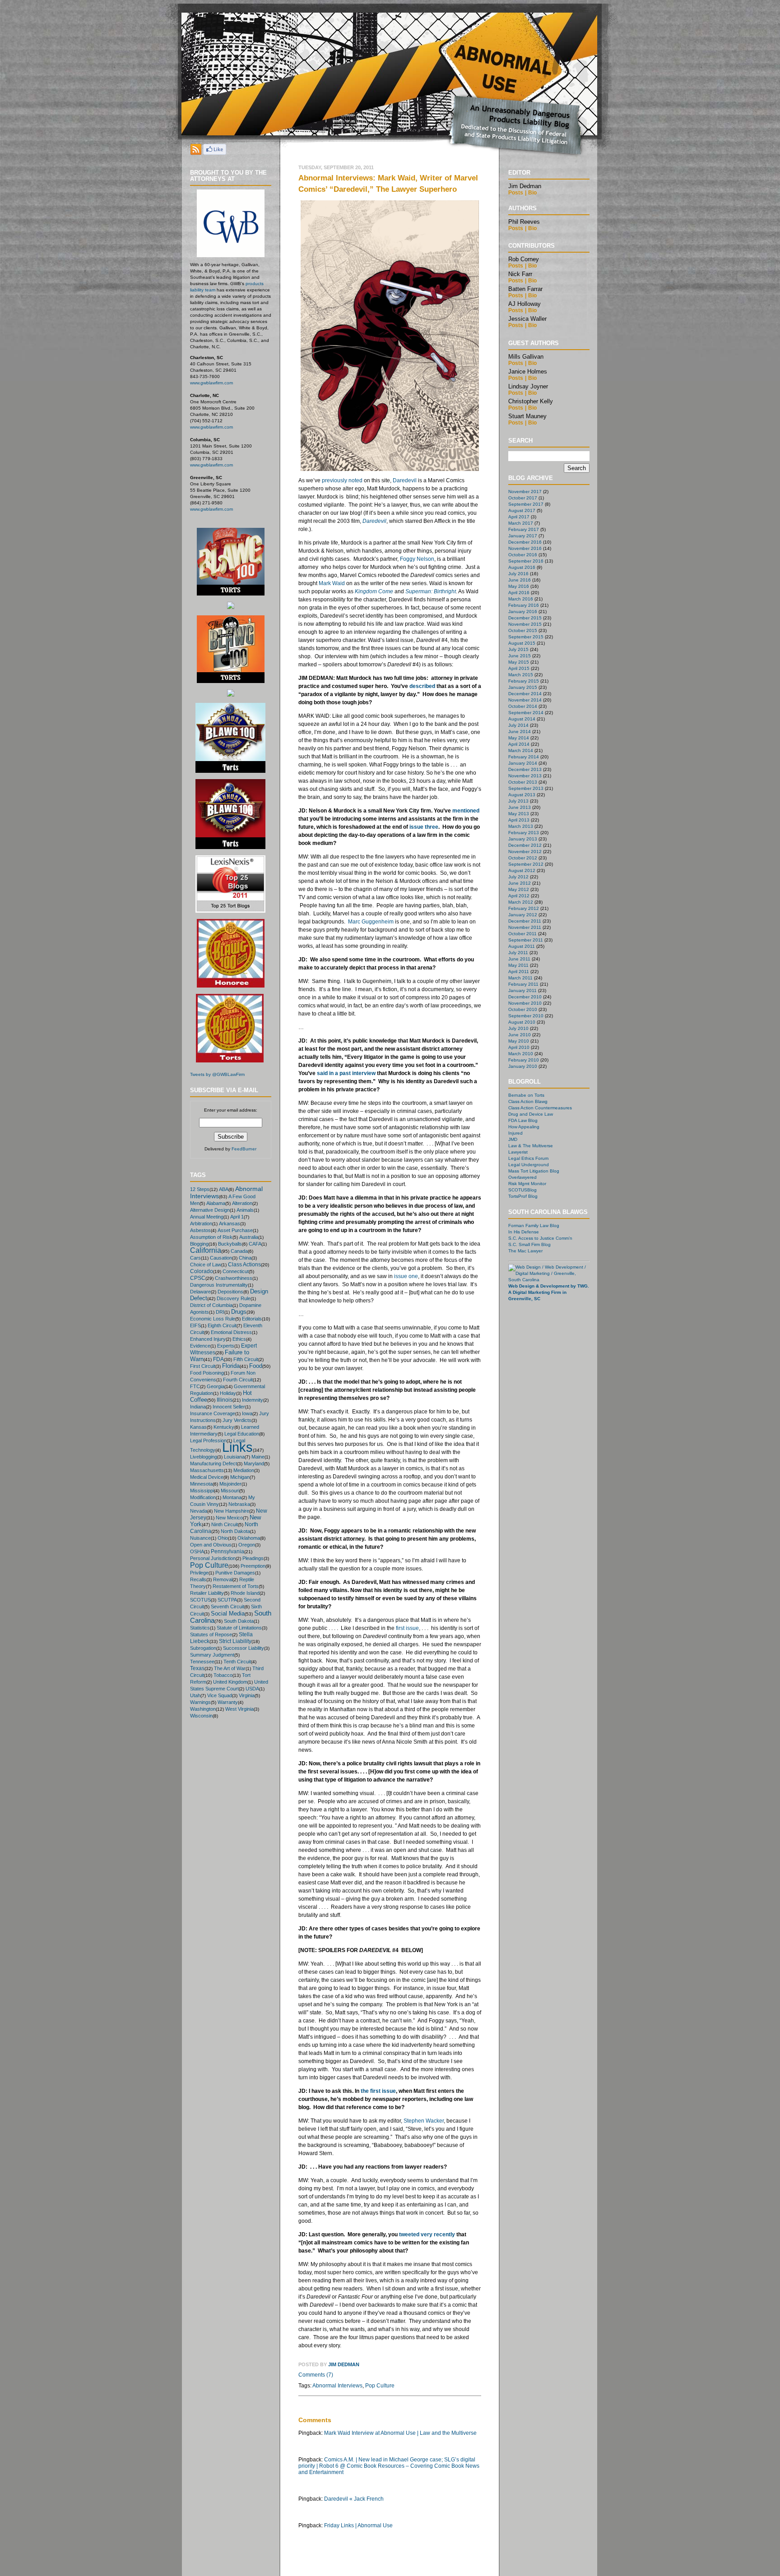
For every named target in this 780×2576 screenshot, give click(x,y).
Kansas (198, 1427)
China (245, 1258)
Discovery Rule (234, 1298)
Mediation (244, 1470)
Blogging (199, 1244)
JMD (513, 1139)
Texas (197, 1668)
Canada (239, 1251)
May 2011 (518, 965)
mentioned (466, 811)
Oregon (247, 1545)
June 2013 (520, 807)
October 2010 (523, 1009)
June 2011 (519, 959)
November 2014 (525, 700)
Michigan (240, 1477)
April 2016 (519, 593)
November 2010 (525, 1003)
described (422, 686)
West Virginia (239, 1709)
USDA (252, 1689)
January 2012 (523, 915)
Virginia (247, 1695)
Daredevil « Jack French (354, 2499)
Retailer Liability (207, 1593)
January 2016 (523, 612)
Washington (203, 1709)
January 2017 (523, 536)
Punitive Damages (235, 1573)
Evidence (200, 1346)
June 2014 (520, 732)
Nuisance (200, 1538)
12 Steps (200, 1189)
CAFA (255, 1244)
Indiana (198, 1407)
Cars (195, 1258)
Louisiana (234, 1457)
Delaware (200, 1292)
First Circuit (203, 1366)
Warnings (200, 1702)
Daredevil (405, 480)
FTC (195, 1386)
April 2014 (519, 744)
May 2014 (519, 738)
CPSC (198, 1278)
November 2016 (525, 548)
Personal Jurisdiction (213, 1558)
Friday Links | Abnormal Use (358, 2525)
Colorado (202, 1271)
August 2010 (522, 1022)
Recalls (198, 1579)
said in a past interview (346, 1073)
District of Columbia (211, 1305)
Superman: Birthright (431, 591)
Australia (249, 1237)
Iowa (247, 1413)
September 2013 (526, 788)
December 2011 (525, 921)
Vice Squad (220, 1695)
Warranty (228, 1702)
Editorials (252, 1319)
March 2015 (521, 675)
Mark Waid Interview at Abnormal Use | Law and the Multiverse (400, 2433)
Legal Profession (208, 1440)
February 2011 (523, 984)
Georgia (216, 1386)
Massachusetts (207, 1470)
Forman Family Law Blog (534, 1226)
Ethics (239, 1339)
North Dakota (235, 1531)
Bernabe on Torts (526, 1095)
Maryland (254, 1463)
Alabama (216, 1203)
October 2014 (523, 706)
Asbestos (200, 1230)
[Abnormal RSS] (196, 152)
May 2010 (519, 1041)
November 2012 (525, 852)
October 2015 (523, 630)
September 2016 (526, 561)
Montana (232, 1497)
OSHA (197, 1551)
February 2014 (524, 757)
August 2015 (522, 643)
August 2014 (522, 719)
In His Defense (524, 1232)
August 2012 (522, 870)
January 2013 (523, 839)
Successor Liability (244, 1648)
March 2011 (520, 978)
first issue (407, 1628)
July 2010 (518, 1028)
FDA (218, 1359)
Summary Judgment (212, 1655)
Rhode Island (245, 1593)
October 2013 (523, 782)
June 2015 (520, 656)
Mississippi (202, 1491)
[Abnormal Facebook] (215, 152)
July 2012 (518, 877)
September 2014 (526, 713)
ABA (224, 1189)
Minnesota (201, 1484)
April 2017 (519, 517)
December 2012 (525, 845)
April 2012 (519, 896)
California (206, 1250)
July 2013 (518, 801)
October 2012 (523, 858)
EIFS (195, 1325)
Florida (231, 1366)
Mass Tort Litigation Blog (534, 1171)
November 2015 (525, 624)
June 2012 (520, 883)
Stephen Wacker (424, 2121)
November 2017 (525, 492)
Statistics (200, 1628)
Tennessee (202, 1662)
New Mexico (229, 1518)
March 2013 (521, 826)
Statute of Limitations (239, 1628)
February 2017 (524, 529)
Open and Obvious (211, 1545)
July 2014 (518, 725)
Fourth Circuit (238, 1380)
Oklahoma (249, 1538)
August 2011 (522, 946)
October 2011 (522, 934)
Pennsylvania (227, 1551)
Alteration (242, 1203)
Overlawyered (522, 1177)
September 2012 (526, 864)
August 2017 (522, 510)
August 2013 (522, 795)
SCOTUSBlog (522, 1190)
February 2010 (524, 1060)
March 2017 (521, 523)
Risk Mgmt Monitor (527, 1184)
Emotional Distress (231, 1332)
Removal (223, 1579)
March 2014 (521, 750)
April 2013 (519, 820)
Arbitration (201, 1223)
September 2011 (526, 940)
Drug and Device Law (531, 1114)
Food (256, 1366)
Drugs (239, 1312)
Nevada (199, 1511)
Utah (195, 1695)
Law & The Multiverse (531, 1146)
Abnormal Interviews (337, 2386)
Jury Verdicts (237, 1420)
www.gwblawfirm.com (211, 383)
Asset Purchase (235, 1230)
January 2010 (523, 1066)
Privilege (199, 1573)
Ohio (223, 1538)
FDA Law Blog (523, 1120)
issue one (406, 1276)
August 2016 (522, 567)
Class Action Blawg (528, 1101)
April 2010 (519, 1047)
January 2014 (523, 763)
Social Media (228, 1613)
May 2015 (519, 662)
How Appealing (524, 1127)
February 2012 (524, 908)
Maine (258, 1457)
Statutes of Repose (211, 1634)
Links (237, 1447)
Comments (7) (316, 2375)
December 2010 (525, 997)
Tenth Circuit (237, 1662)
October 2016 (523, 555)
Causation (221, 1258)
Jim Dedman (344, 2364)
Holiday (228, 1393)
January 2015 (523, 687)
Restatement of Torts (236, 1586)
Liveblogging (204, 1457)
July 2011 (518, 953)
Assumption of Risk (211, 1237)
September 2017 (526, 504)
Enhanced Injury (208, 1339)
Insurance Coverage (213, 1413)
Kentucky (224, 1427)
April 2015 (519, 668)
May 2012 (519, 889)
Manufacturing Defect (214, 1463)
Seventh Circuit (227, 1607)
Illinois (225, 1400)
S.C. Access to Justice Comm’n (540, 1238)
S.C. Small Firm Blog (529, 1244)
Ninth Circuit (225, 1524)
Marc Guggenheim (371, 922)
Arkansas (230, 1223)
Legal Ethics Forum (528, 1158)
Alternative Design (210, 1210)
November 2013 (525, 776)
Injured (515, 1133)
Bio (532, 193)
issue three (424, 827)
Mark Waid (332, 583)
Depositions (230, 1292)
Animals (245, 1210)
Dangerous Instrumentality (219, 1285)
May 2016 (519, 586)
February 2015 (524, 681)
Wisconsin (201, 1716)
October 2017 (523, 498)
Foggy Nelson (417, 559)
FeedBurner (244, 1149)
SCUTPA (227, 1600)
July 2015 (518, 649)
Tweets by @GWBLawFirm (217, 1074)
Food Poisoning (207, 1373)
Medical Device (207, 1477)
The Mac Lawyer (525, 1251)
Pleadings (253, 1558)
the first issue (378, 2091)
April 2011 (519, 972)
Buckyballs (230, 1244)
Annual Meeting (207, 1217)
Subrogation (203, 1648)
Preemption (253, 1566)
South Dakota (239, 1621)
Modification (203, 1497)
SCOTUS (200, 1600)
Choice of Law (206, 1265)
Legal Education (242, 1434)
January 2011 (522, 990)
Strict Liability (235, 1641)
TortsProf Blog (523, 1196)
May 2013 (519, 814)
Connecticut (236, 1271)
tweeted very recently (427, 2234)
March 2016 (521, 599)
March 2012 (521, 902)
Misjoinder (230, 1484)
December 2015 (525, 618)
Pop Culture (209, 1565)
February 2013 (524, 833)
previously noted (342, 480)
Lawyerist (518, 1152)
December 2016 (525, 542)
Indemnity (253, 1400)
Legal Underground (529, 1165)
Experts (226, 1346)
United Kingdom (230, 1682)
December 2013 (525, 769)
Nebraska (239, 1504)
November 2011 (525, 927)
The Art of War (230, 1668)
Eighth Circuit (222, 1325)
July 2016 (518, 574)
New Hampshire (232, 1511)
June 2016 (520, 580)
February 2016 (524, 605)
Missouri (230, 1491)
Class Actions (244, 1264)
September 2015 (526, 637)
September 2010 (526, 1016)
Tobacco (223, 1675)
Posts (516, 193)
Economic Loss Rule (213, 1319)
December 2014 (525, 694)
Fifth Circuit (246, 1359)
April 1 (237, 1217)
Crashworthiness (234, 1278)
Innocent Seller (229, 1407)
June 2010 (520, 1035)
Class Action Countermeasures (540, 1108)
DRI (220, 1312)
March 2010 (521, 1054)
